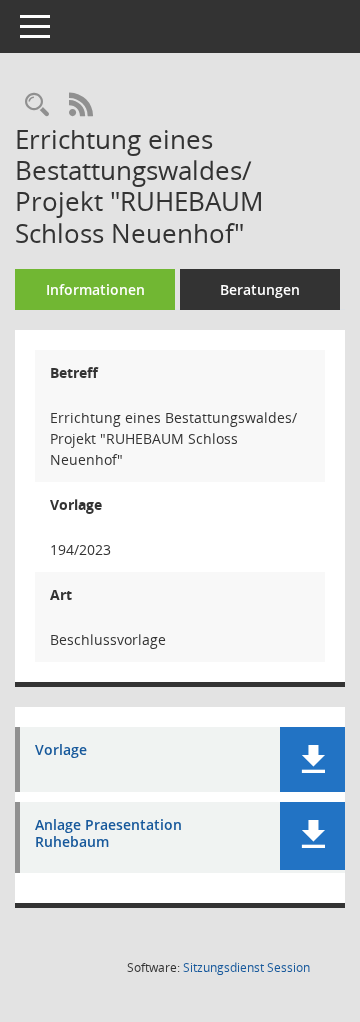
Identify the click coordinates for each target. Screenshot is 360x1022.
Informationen (95, 289)
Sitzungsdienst (246, 967)
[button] (312, 759)
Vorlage (61, 750)
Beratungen (260, 289)
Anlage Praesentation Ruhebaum (108, 834)
